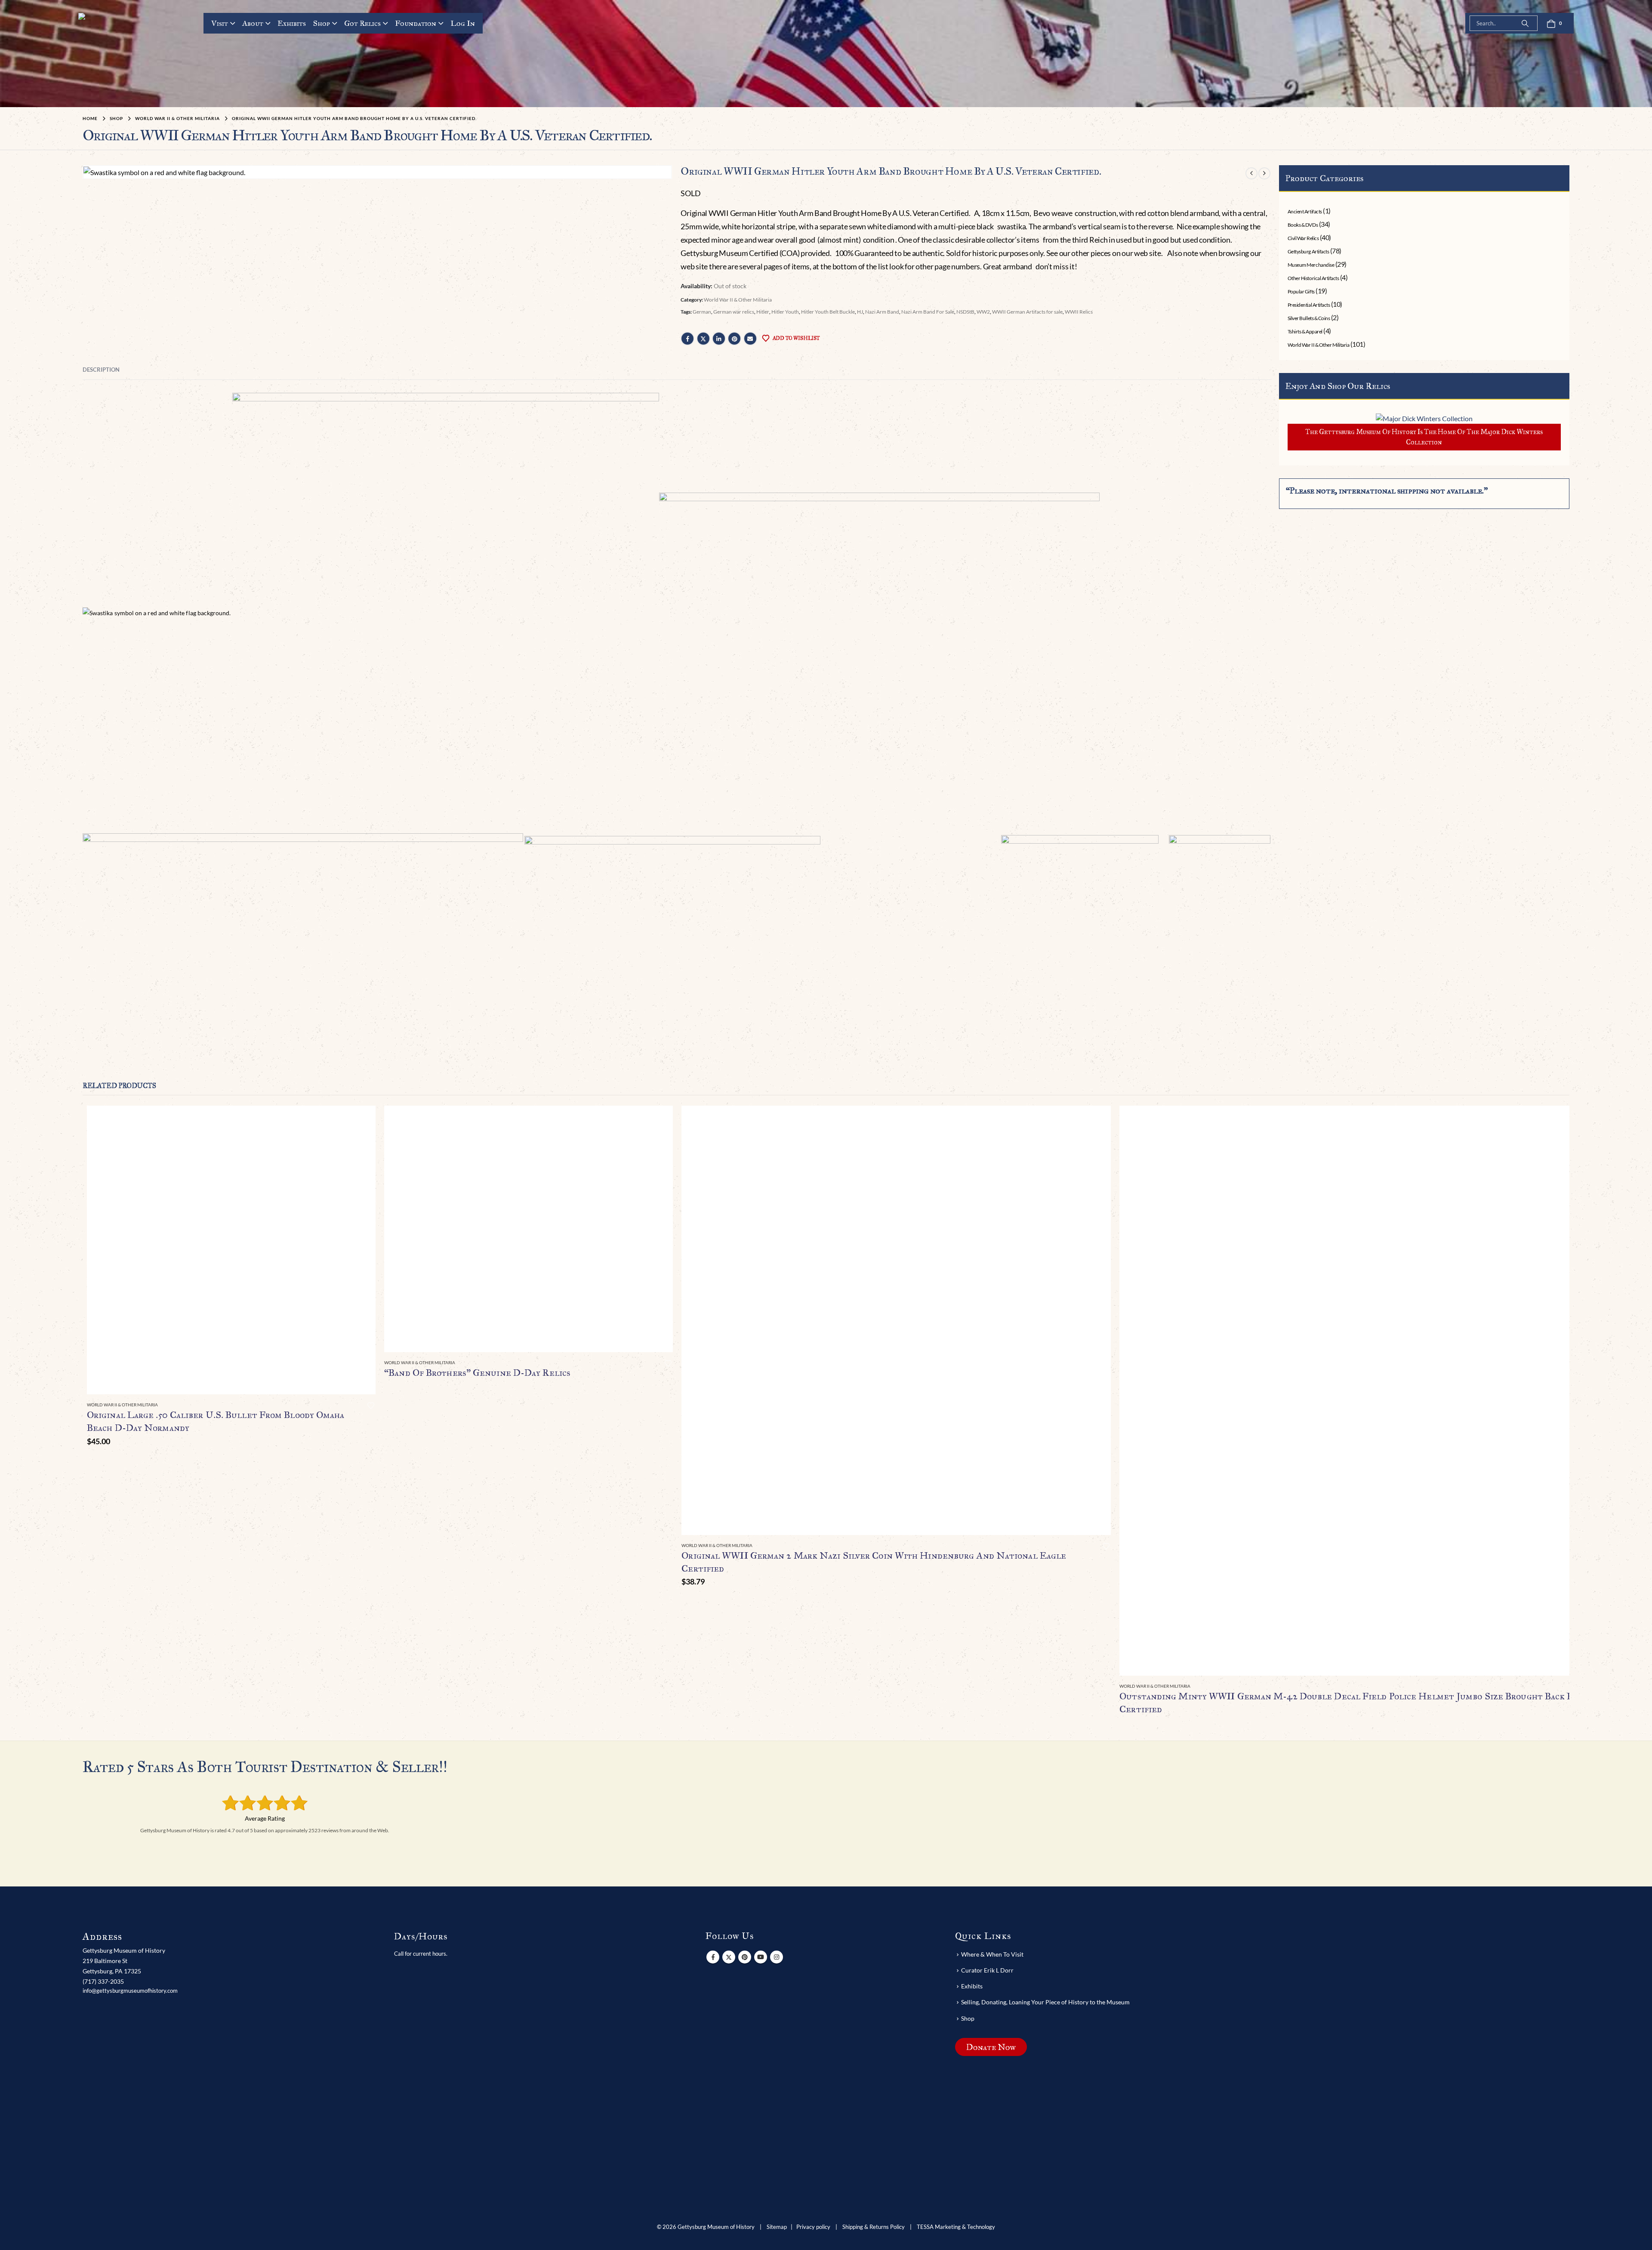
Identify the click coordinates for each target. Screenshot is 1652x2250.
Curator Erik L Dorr (987, 1970)
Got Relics (362, 23)
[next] (1264, 173)
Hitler (763, 312)
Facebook (687, 339)
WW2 (983, 312)
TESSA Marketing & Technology (956, 2227)
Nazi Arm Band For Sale (928, 312)
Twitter (703, 339)
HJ (860, 312)
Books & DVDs (1303, 225)
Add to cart (361, 1120)
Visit (220, 23)
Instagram (777, 1957)
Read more (659, 1120)
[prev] (1251, 173)
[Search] (1525, 23)
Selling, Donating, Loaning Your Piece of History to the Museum (1045, 2002)
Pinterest (734, 339)
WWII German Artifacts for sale (1027, 312)
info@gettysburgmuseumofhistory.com (130, 1991)
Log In (463, 23)
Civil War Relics (1303, 238)
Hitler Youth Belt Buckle (828, 312)
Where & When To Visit (992, 1954)
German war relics (734, 312)
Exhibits (292, 23)
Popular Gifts (1301, 291)
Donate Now (991, 2047)
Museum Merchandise (1311, 265)
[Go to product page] (231, 1250)
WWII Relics (1079, 312)
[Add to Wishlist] (371, 1405)
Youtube (761, 1957)
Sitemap (777, 2227)
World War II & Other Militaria (738, 300)
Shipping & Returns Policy (874, 2227)
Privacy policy (813, 2227)
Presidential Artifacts (1309, 305)
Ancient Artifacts (1305, 211)
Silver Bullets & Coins (1309, 318)
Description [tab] (101, 370)
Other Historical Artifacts (1313, 278)
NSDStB (965, 312)
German (702, 312)
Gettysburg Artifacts (1308, 251)
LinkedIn (719, 339)
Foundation (416, 23)
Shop (322, 23)
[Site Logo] (111, 51)
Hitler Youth (785, 312)
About (253, 23)
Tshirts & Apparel (1305, 331)
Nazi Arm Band (882, 312)
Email (750, 339)
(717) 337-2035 (103, 1981)
